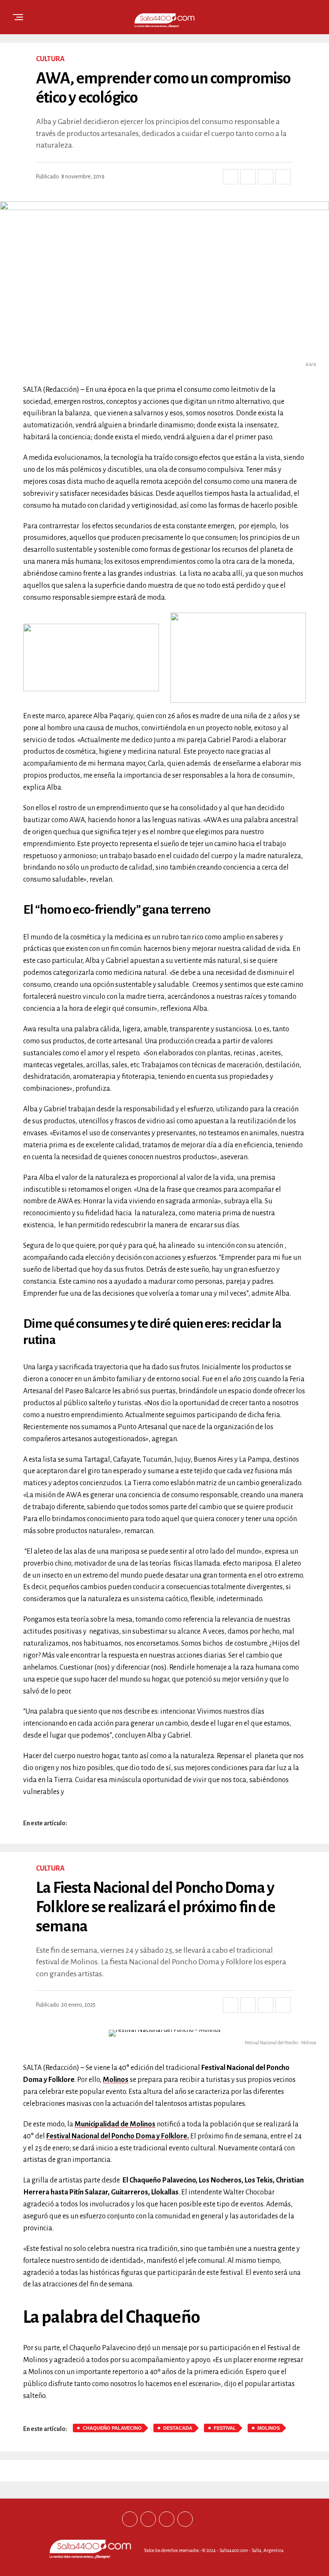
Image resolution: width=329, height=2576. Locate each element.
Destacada (178, 2428)
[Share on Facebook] (230, 177)
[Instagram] (167, 2519)
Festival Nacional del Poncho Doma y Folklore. (118, 2136)
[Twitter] (148, 2519)
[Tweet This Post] (248, 177)
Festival (225, 2428)
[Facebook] (130, 2519)
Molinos (116, 2080)
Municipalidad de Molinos (115, 2124)
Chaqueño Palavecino (112, 2428)
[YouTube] (185, 2519)
